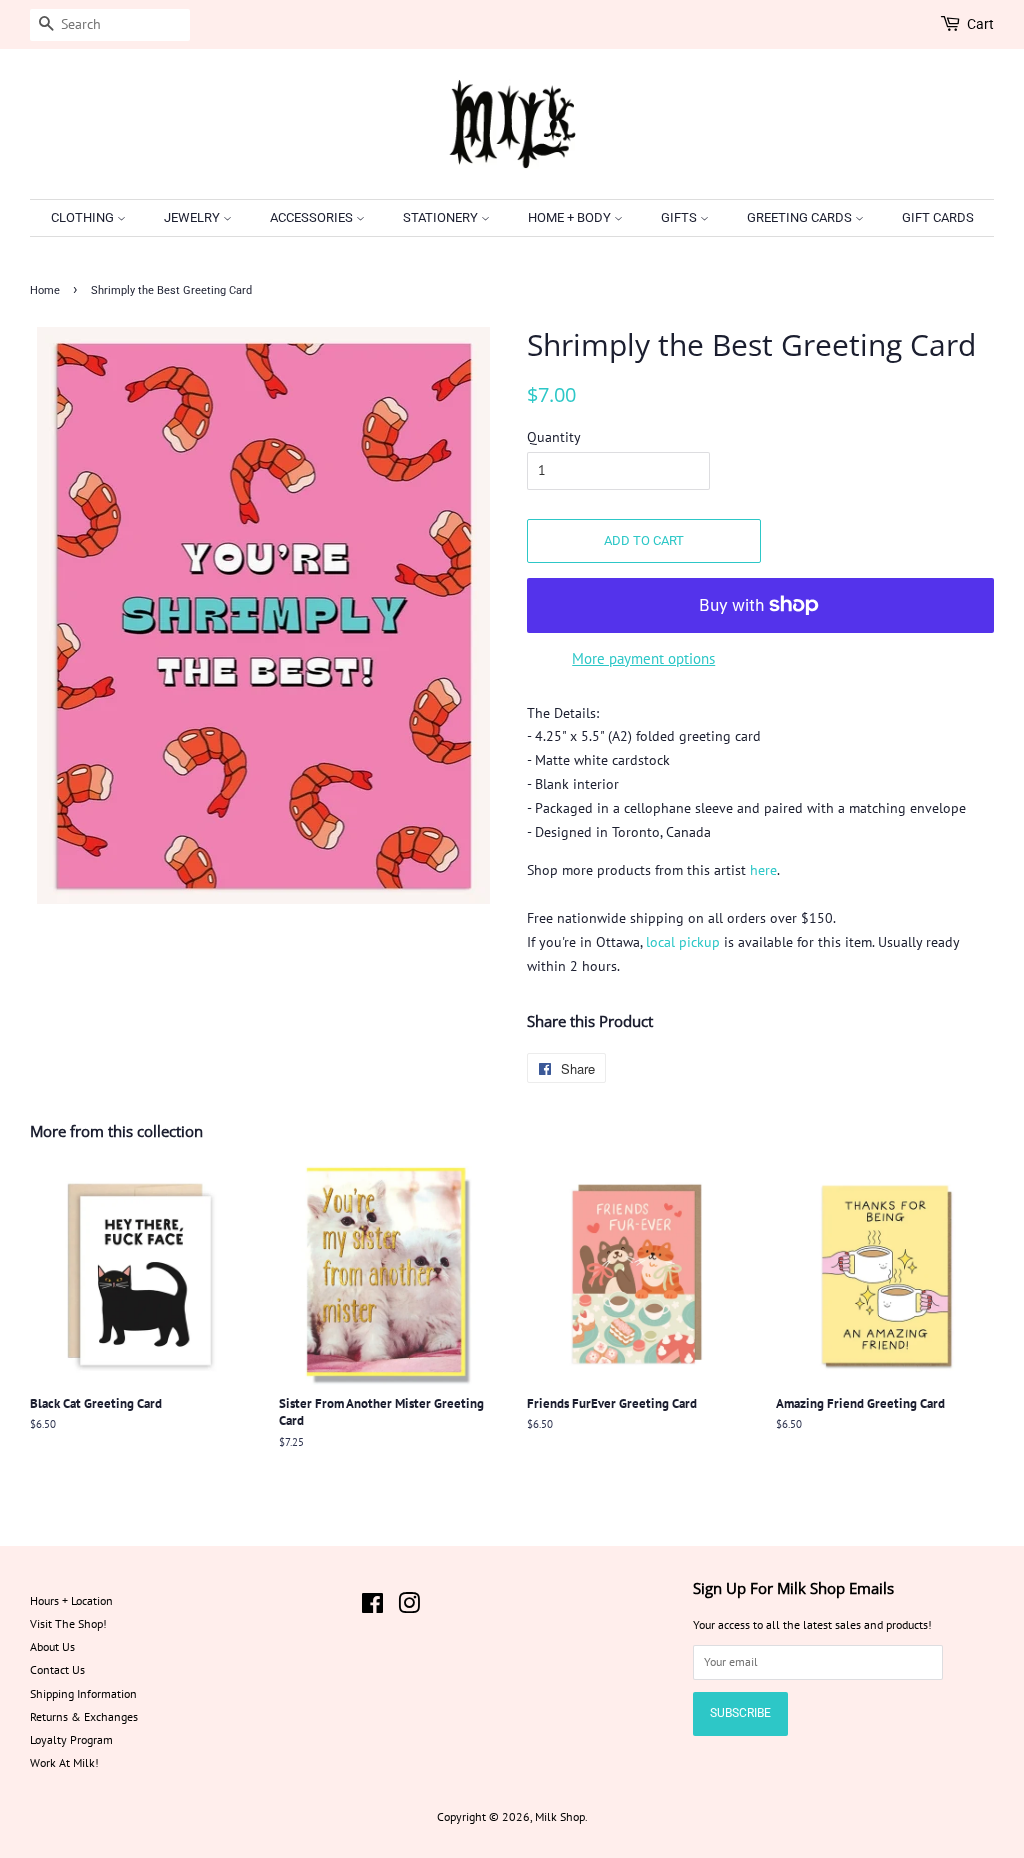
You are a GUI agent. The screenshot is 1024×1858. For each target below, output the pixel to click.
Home (45, 290)
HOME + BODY (571, 217)
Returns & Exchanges (84, 1716)
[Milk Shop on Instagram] (409, 1607)
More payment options (643, 658)
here (763, 870)
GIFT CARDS (938, 217)
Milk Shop (560, 1816)
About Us (52, 1646)
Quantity (554, 437)
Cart (980, 24)
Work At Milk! (64, 1762)
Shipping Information (83, 1693)
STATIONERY (442, 217)
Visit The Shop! (68, 1623)
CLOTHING (84, 217)
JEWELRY (193, 217)
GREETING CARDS (801, 217)
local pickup (683, 942)
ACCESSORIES (313, 217)
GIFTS (680, 217)
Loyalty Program (71, 1739)
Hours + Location (71, 1600)
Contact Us (57, 1669)
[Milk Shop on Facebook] (372, 1607)
